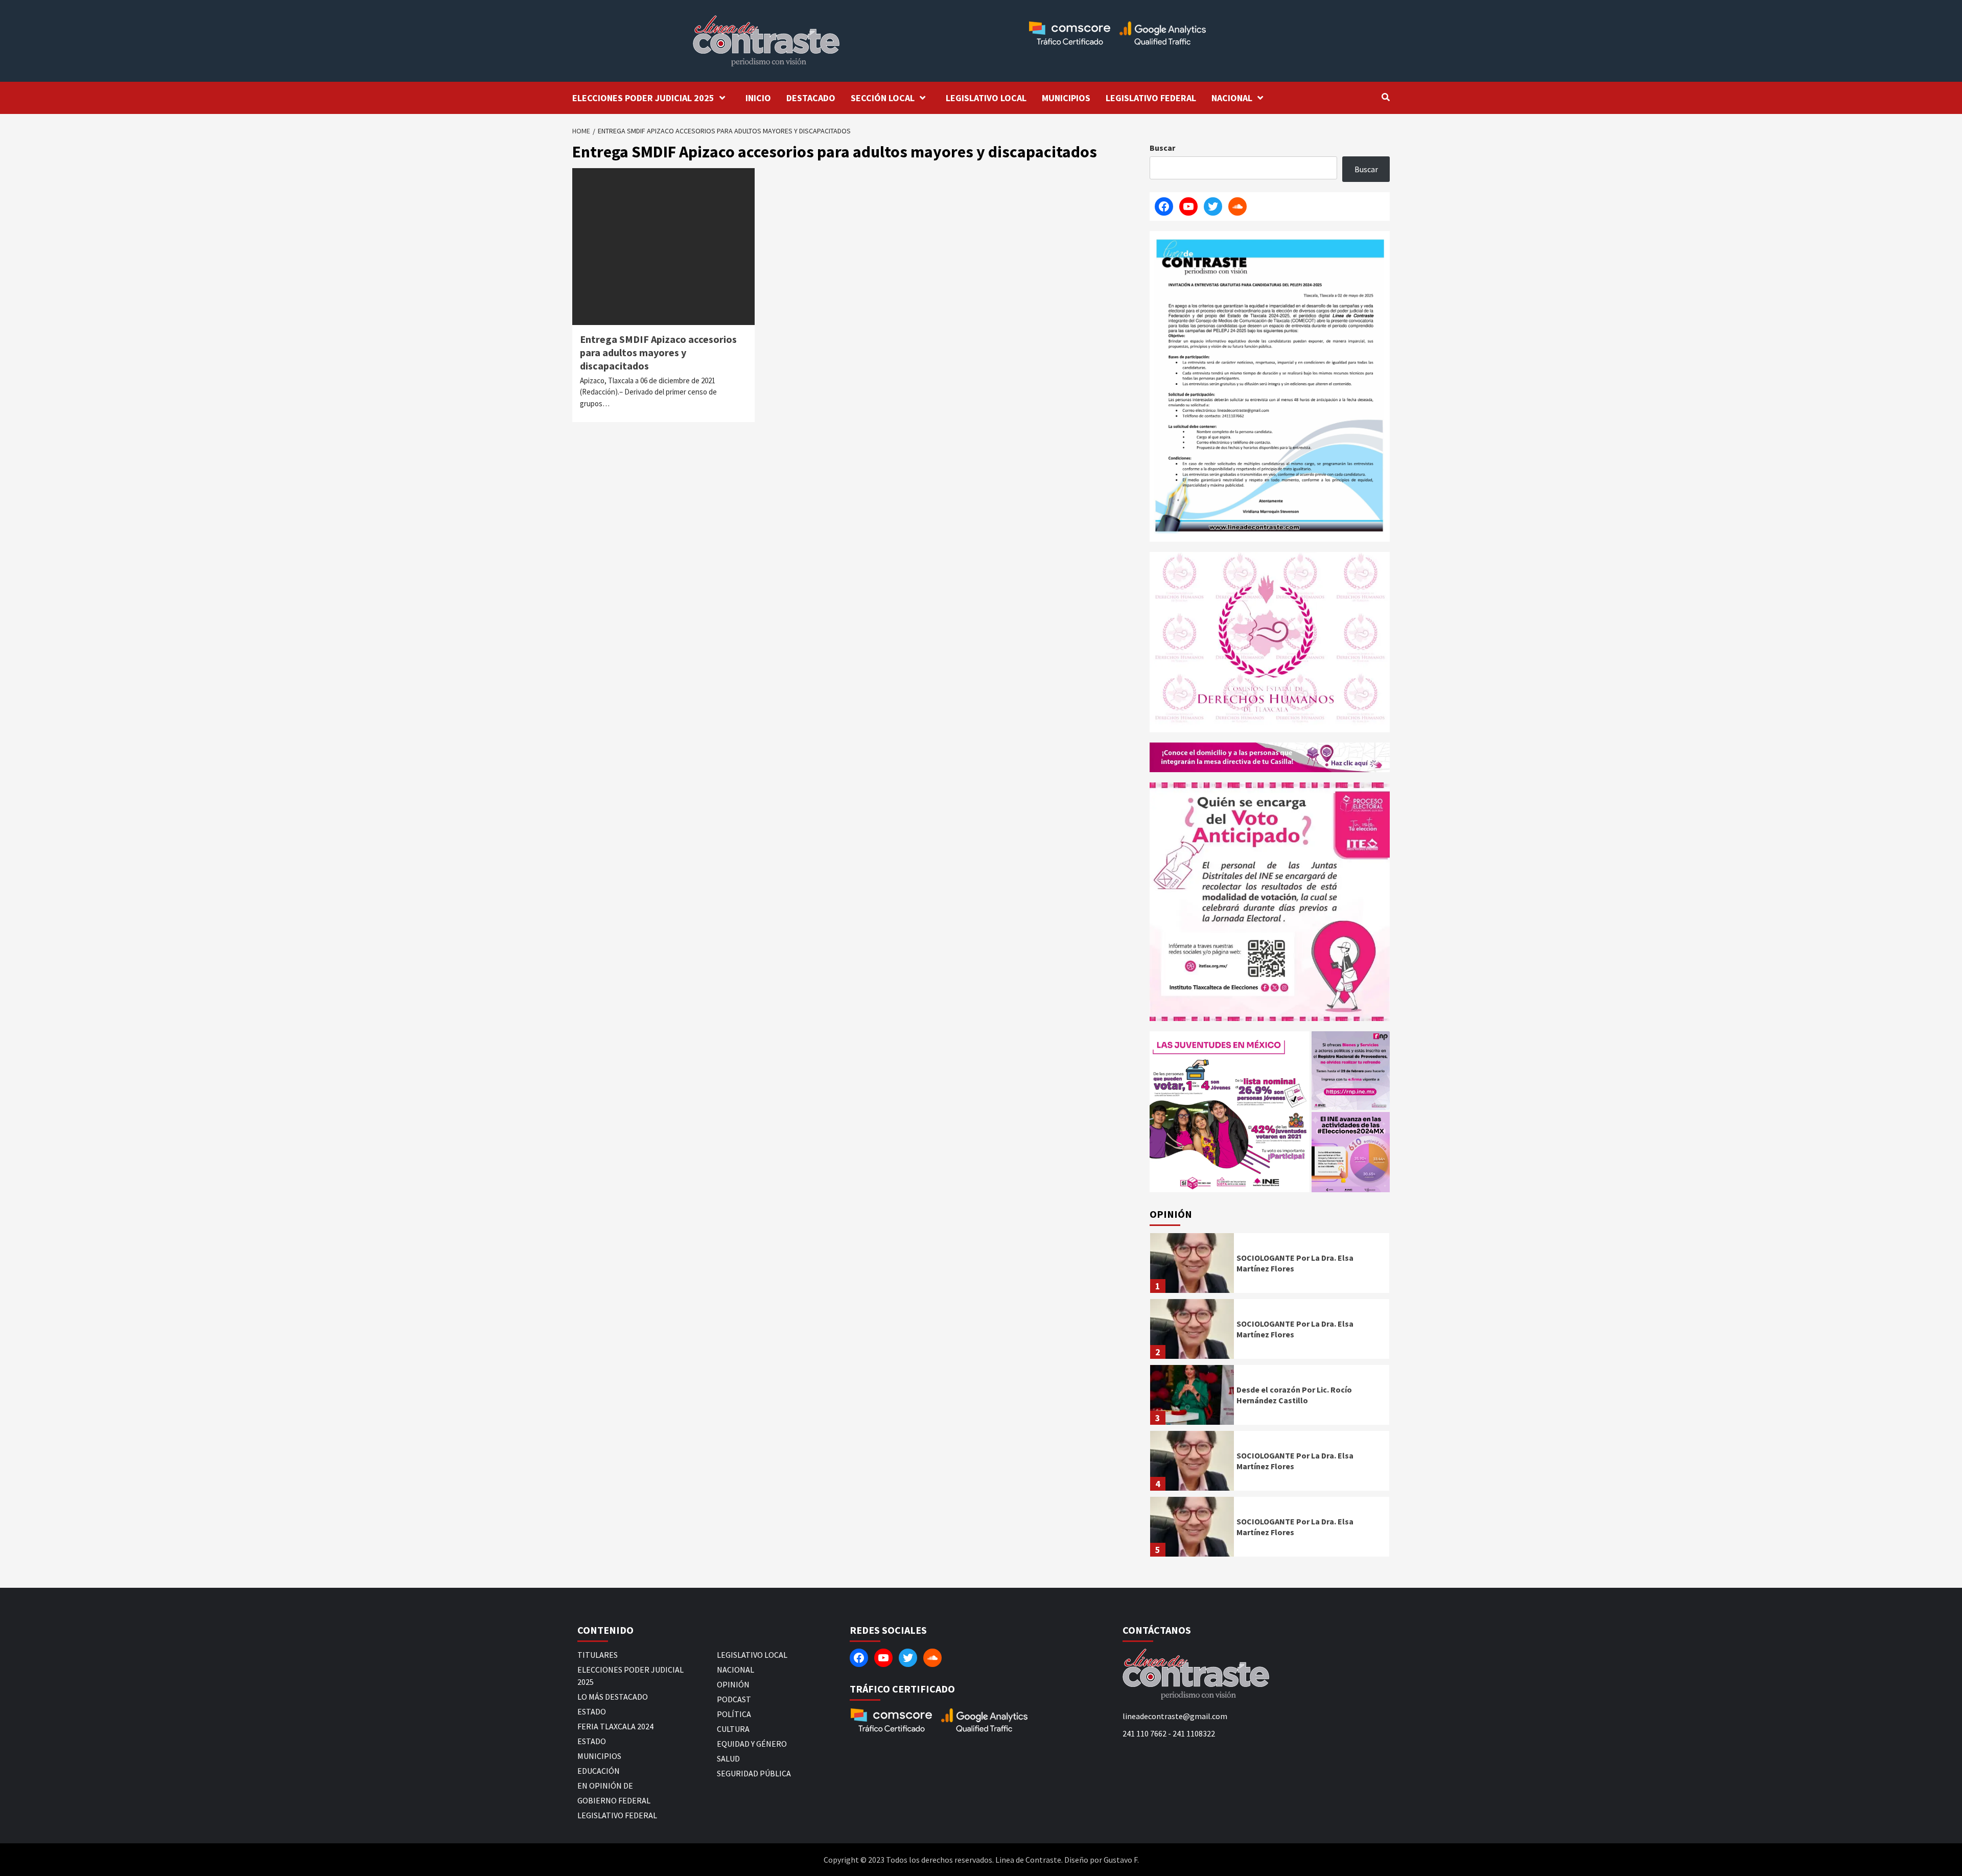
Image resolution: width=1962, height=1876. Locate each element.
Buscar (1162, 148)
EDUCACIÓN (599, 1771)
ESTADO (592, 1711)
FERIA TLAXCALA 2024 (615, 1726)
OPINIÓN (733, 1684)
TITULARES (598, 1655)
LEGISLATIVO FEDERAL (1151, 98)
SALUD (728, 1758)
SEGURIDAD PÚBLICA (754, 1773)
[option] (1270, 1266)
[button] (1230, 1112)
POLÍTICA (734, 1714)
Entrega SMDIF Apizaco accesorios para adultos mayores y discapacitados (658, 352)
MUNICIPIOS (1066, 98)
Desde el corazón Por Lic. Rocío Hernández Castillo (1294, 1395)
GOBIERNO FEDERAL (614, 1800)
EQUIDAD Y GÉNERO (752, 1744)
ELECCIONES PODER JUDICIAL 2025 (643, 98)
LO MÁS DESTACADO (613, 1697)
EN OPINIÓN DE (605, 1786)
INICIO (758, 98)
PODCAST (734, 1699)
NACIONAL (1232, 98)
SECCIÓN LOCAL (883, 98)
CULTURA (733, 1729)
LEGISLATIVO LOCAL (986, 98)
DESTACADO (811, 98)
